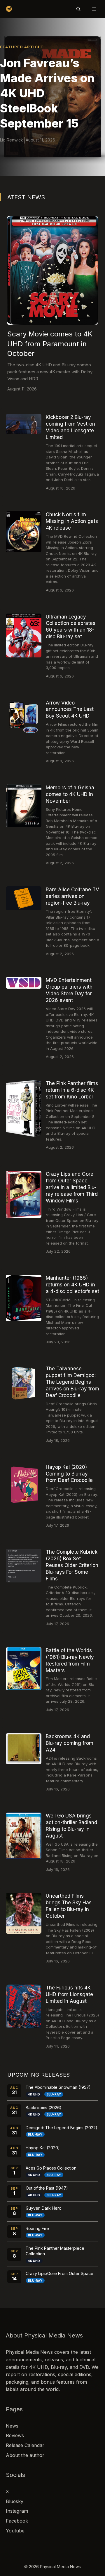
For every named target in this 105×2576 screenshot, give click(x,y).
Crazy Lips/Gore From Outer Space (60, 2273)
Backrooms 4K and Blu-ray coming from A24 (70, 1743)
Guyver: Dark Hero (44, 2208)
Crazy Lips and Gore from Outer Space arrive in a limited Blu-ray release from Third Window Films (72, 1187)
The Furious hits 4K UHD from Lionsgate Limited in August (69, 1994)
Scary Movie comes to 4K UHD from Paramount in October (50, 344)
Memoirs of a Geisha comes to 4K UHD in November (70, 794)
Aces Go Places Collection (51, 2168)
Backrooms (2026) (44, 2108)
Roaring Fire (37, 2228)
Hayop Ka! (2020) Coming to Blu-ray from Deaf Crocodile (69, 1474)
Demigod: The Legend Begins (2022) (62, 2128)
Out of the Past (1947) (47, 2188)
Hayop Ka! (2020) (43, 2148)
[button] (78, 9)
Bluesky (15, 2501)
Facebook (17, 2521)
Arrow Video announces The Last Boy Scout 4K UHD (70, 709)
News (12, 2426)
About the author (25, 2455)
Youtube (15, 2531)
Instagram (17, 2511)
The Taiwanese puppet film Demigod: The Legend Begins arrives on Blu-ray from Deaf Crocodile (72, 1382)
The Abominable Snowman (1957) (58, 2087)
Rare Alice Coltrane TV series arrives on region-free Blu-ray (72, 896)
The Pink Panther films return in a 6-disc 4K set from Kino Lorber (72, 1090)
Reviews (15, 2435)
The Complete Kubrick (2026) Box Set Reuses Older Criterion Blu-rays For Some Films (72, 1565)
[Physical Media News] (9, 9)
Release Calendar (25, 2445)
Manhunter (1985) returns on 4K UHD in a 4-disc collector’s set (72, 1285)
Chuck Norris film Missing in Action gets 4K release (72, 521)
